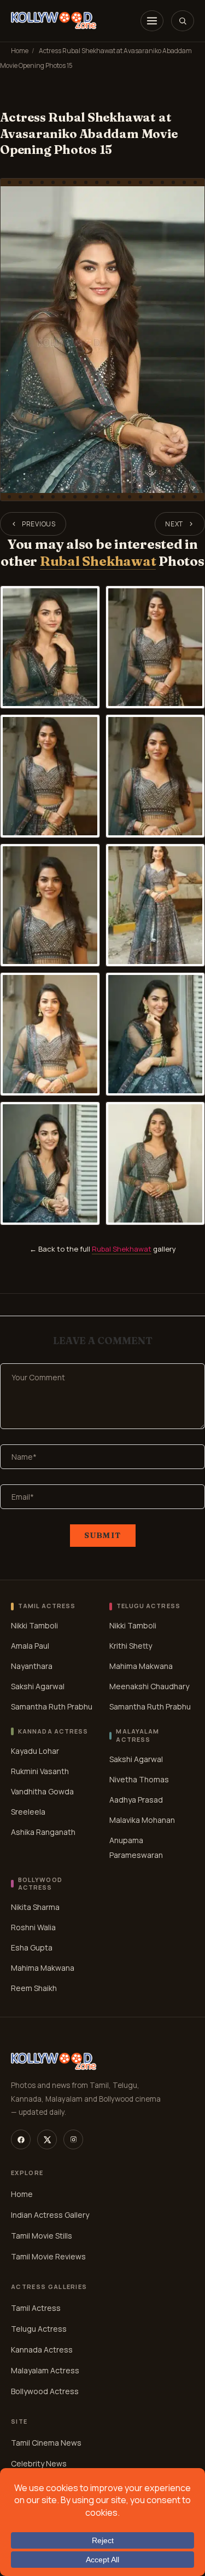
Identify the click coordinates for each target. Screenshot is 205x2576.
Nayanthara (32, 1666)
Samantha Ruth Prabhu (52, 1706)
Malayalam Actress (45, 2370)
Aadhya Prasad (136, 1800)
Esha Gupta (32, 1947)
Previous (39, 524)
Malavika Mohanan (142, 1820)
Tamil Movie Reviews (48, 2256)
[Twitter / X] (47, 2139)
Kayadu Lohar (35, 1751)
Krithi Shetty (131, 1646)
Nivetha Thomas (139, 1779)
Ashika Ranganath (43, 1832)
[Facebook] (21, 2139)
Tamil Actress (36, 2308)
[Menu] (152, 21)
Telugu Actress (39, 2329)
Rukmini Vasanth (40, 1771)
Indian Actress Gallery (50, 2215)
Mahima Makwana (141, 1666)
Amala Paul (30, 1646)
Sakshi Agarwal (38, 1686)
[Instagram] (73, 2139)
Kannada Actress (42, 2350)
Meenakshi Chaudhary (149, 1686)
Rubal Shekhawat (98, 561)
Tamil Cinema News (46, 2443)
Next (174, 524)
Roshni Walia (33, 1927)
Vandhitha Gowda (42, 1791)
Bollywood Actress (45, 2391)
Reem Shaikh (34, 1988)
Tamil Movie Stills (42, 2236)
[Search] (183, 21)
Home (20, 51)
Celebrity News (39, 2463)
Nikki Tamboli (34, 1625)
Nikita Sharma (35, 1907)
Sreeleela (28, 1812)
